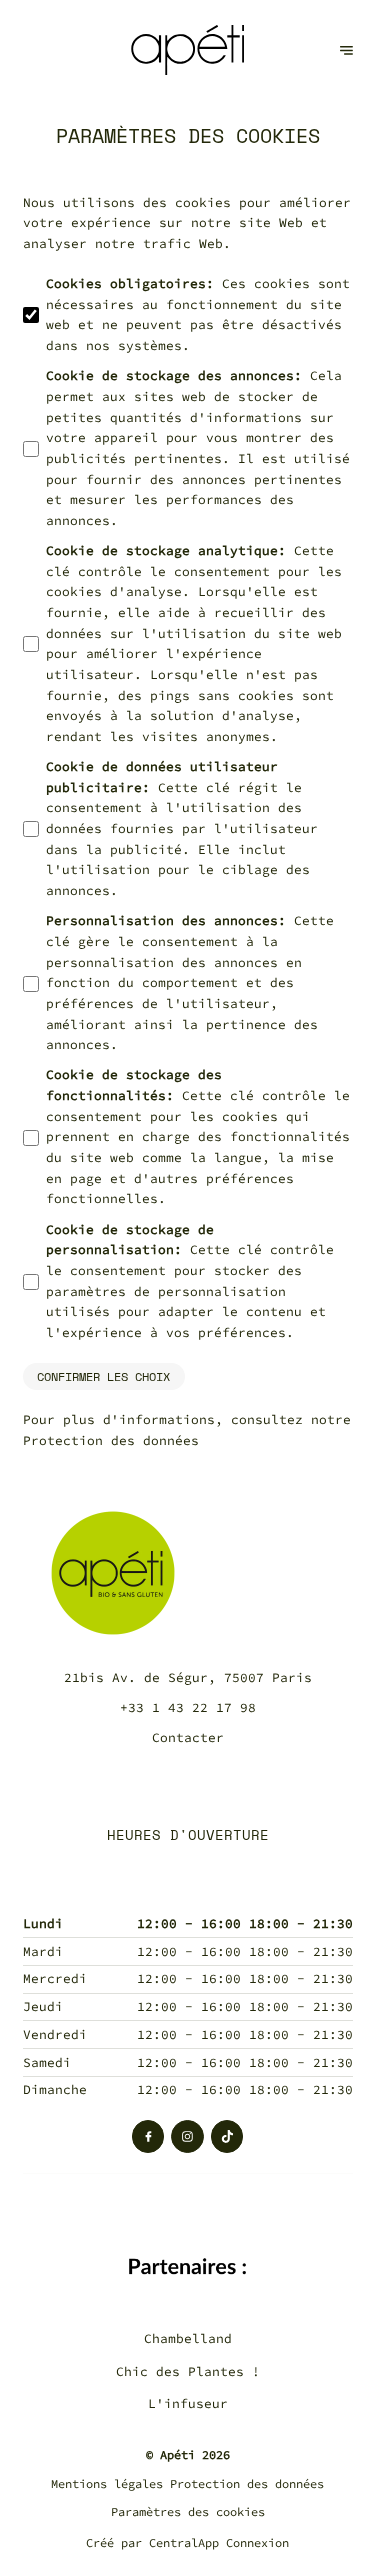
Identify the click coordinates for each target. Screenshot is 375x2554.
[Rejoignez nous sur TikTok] (227, 2136)
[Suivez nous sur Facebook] (148, 2136)
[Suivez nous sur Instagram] (187, 2136)
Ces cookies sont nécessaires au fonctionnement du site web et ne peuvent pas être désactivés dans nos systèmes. (198, 314)
